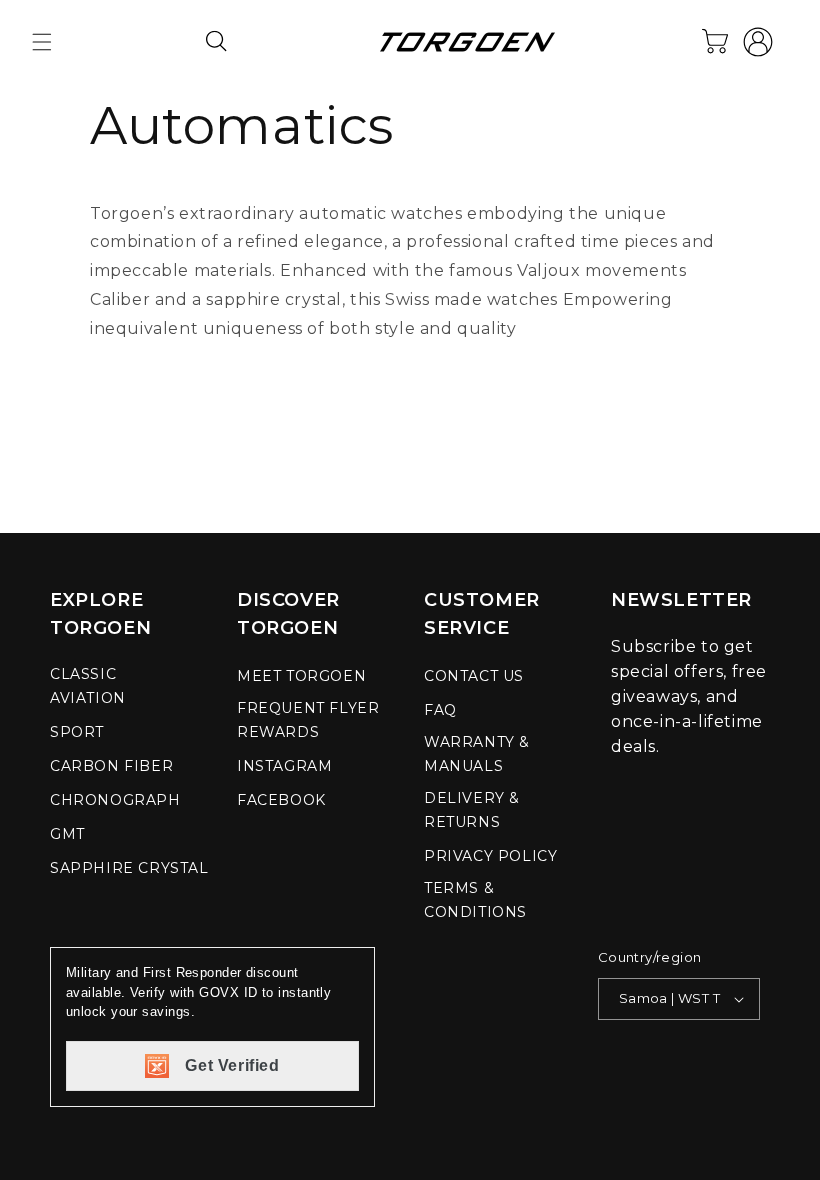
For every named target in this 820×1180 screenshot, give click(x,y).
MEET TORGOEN (301, 676)
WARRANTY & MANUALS (477, 754)
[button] (42, 42)
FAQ (440, 710)
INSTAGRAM (284, 766)
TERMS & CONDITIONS (475, 900)
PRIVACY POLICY (490, 856)
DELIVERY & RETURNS (472, 810)
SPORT (77, 732)
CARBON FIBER (111, 766)
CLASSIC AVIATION (88, 686)
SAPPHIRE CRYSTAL (129, 868)
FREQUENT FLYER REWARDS (308, 720)
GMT (67, 834)
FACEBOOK (281, 800)
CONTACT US (474, 676)
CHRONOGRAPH (115, 800)
